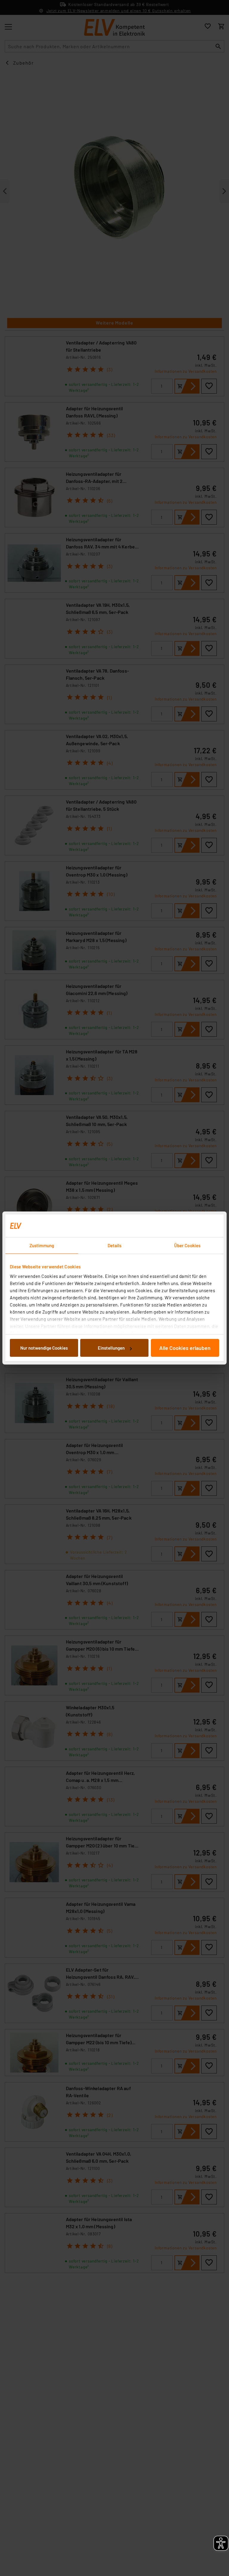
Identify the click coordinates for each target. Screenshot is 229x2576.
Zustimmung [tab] (42, 1245)
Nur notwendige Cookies (44, 1348)
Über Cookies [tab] (187, 1245)
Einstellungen (111, 1348)
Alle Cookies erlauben (185, 1348)
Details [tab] (115, 1245)
